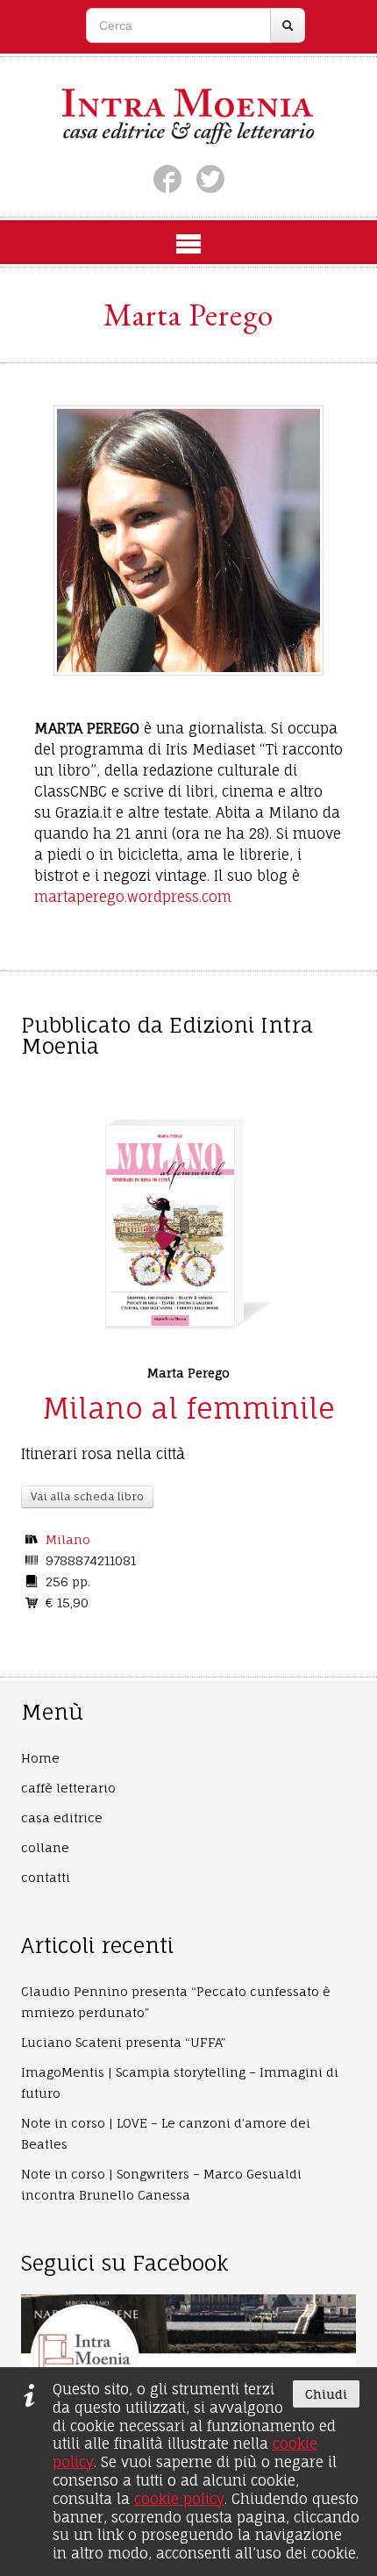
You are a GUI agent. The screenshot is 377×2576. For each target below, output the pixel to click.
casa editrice (62, 1818)
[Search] (288, 25)
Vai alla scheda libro (87, 1496)
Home (40, 1758)
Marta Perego (188, 1373)
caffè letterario (68, 1788)
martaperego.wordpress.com (133, 897)
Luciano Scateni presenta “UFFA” (123, 2042)
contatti (46, 1877)
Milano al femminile (188, 1408)
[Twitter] (210, 179)
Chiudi (326, 2394)
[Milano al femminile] (170, 1226)
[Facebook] (167, 179)
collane (45, 1847)
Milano (68, 1539)
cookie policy (179, 2499)
